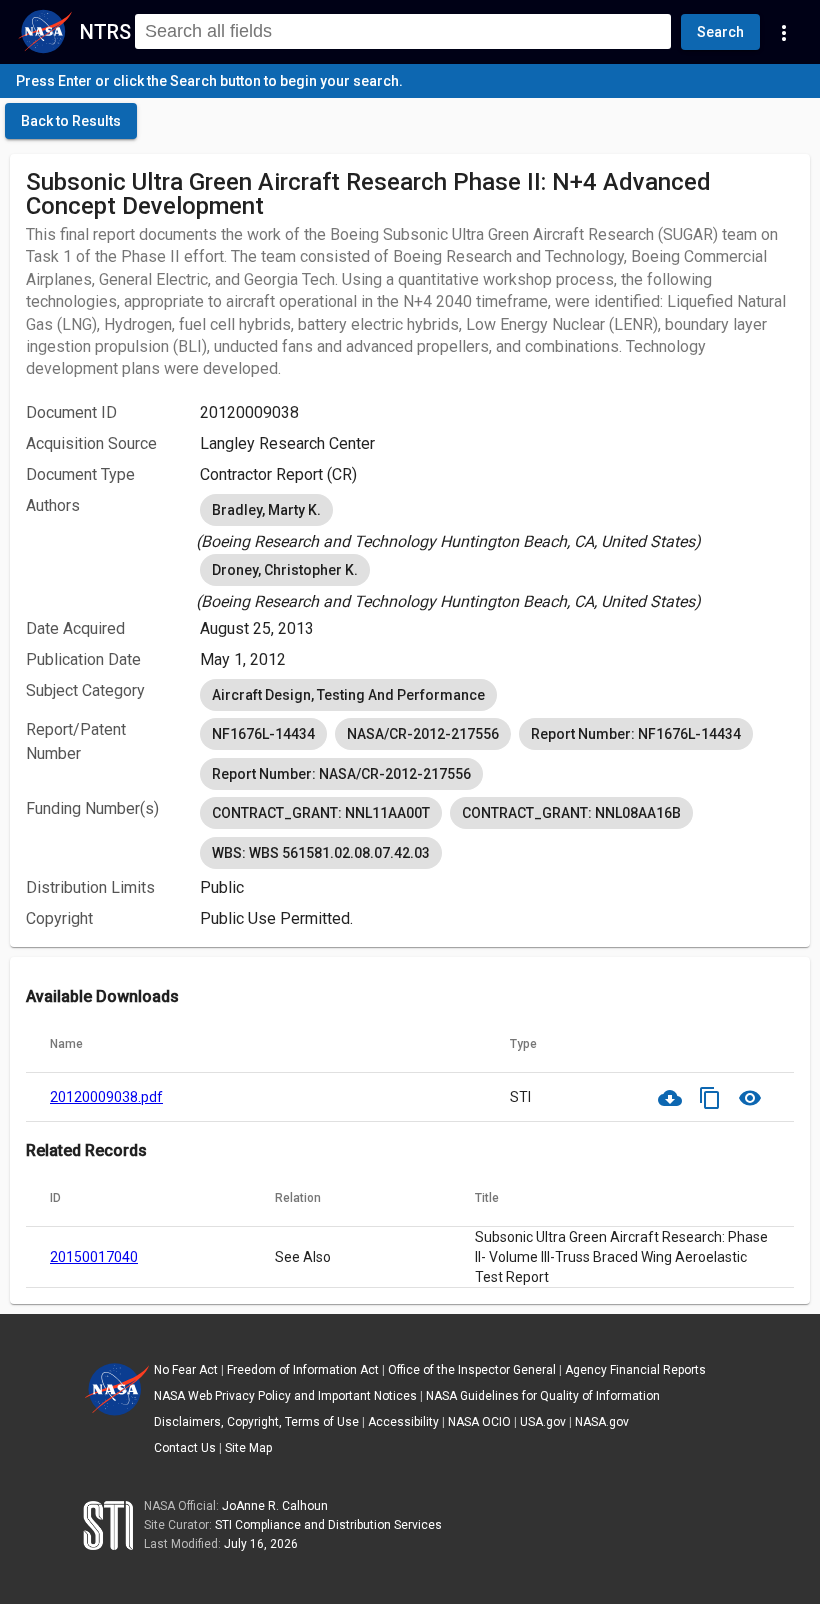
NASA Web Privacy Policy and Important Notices (285, 1396)
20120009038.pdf (106, 1097)
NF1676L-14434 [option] (263, 734)
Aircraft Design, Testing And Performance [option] (348, 695)
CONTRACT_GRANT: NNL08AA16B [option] (571, 813)
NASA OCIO (479, 1422)
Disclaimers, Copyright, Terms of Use (256, 1422)
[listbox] (497, 522)
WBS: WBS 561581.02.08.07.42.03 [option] (321, 853)
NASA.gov (602, 1422)
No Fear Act (186, 1370)
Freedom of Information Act (303, 1370)
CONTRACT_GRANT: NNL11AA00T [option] (321, 813)
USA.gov (543, 1422)
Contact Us (185, 1448)
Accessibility (403, 1422)
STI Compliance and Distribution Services (328, 1525)
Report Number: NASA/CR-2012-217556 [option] (341, 774)
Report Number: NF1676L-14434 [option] (636, 734)
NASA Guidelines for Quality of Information (543, 1396)
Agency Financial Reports (635, 1370)
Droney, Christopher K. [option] (285, 570)
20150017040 (94, 1257)
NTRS (105, 32)
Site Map (248, 1448)
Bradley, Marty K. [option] (266, 510)
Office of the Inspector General (472, 1370)
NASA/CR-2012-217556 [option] (423, 734)
